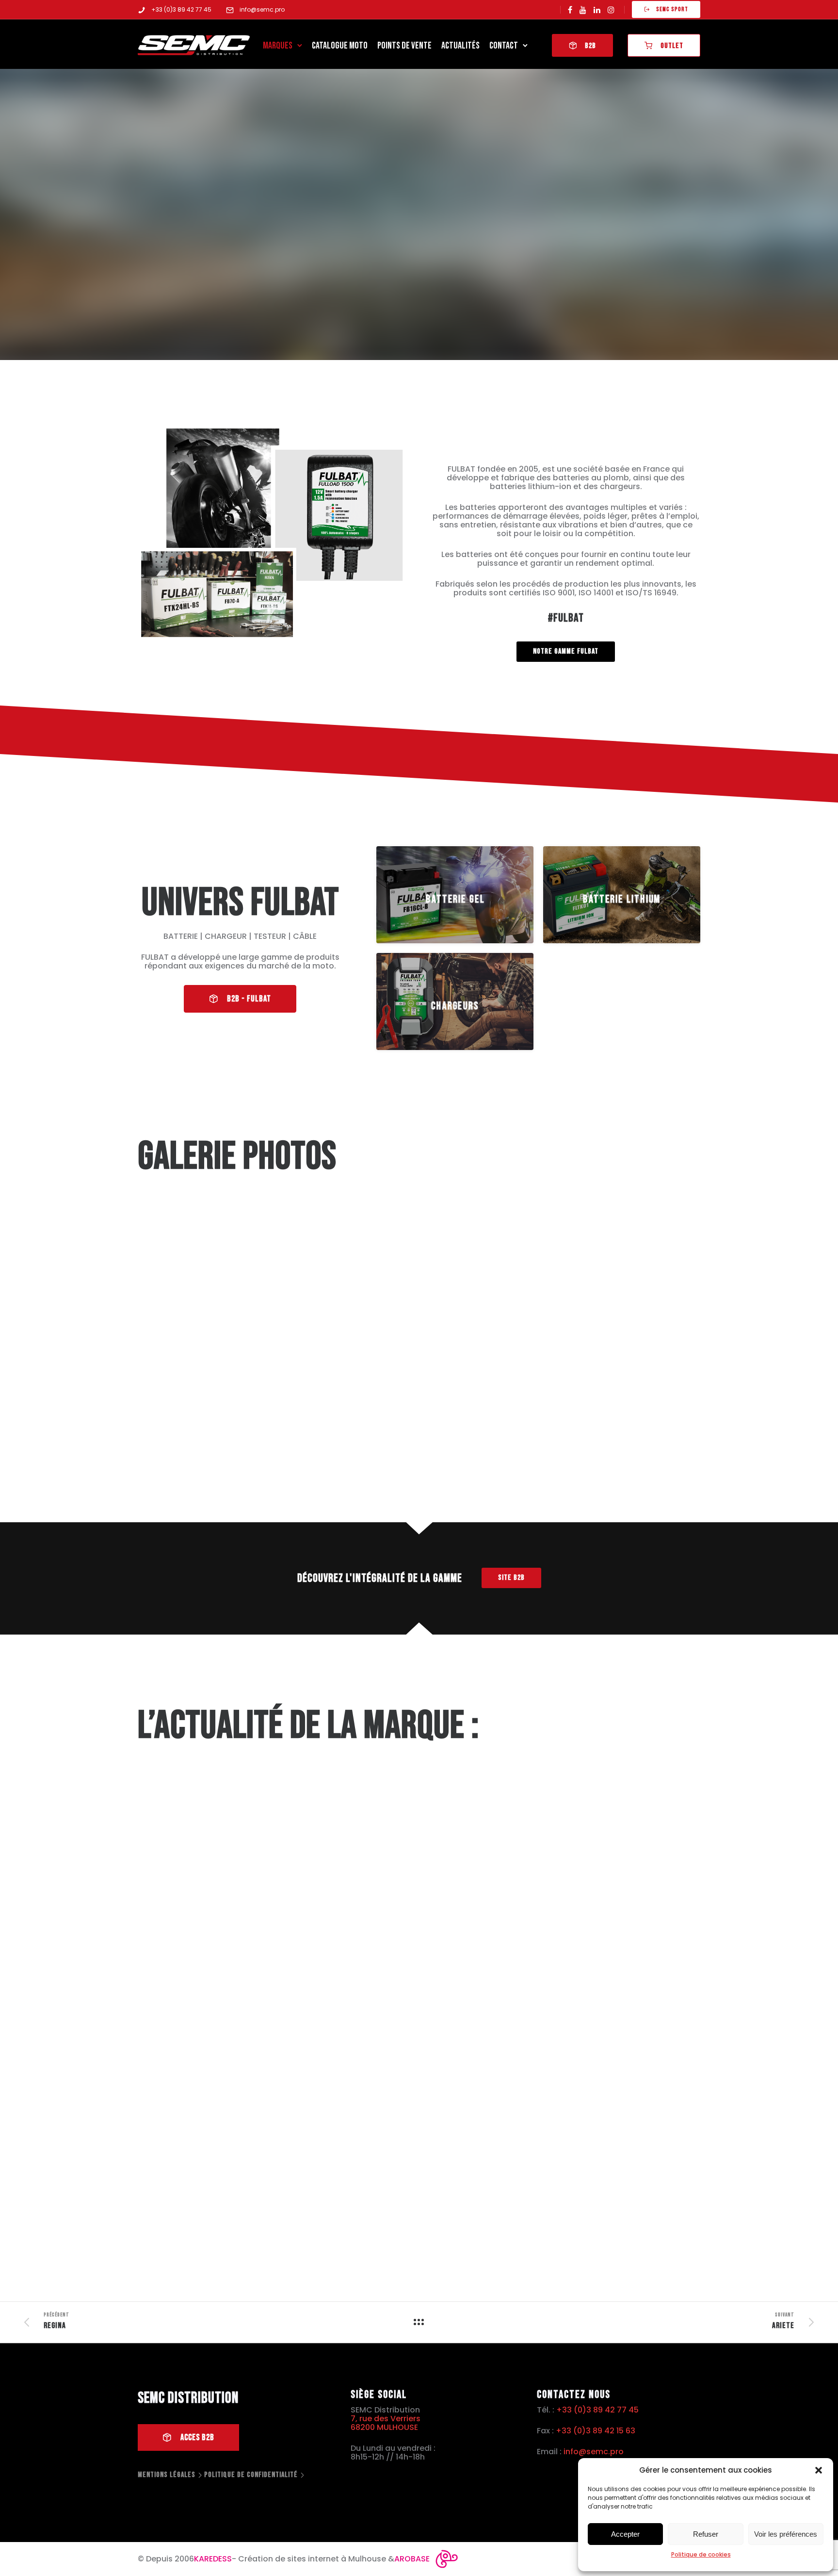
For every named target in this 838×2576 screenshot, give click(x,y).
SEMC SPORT (672, 9)
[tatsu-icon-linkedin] (597, 10)
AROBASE (412, 2559)
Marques (278, 46)
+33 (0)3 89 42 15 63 (596, 2431)
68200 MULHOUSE (384, 2427)
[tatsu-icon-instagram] (611, 10)
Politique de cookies (701, 2554)
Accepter (625, 2534)
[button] (819, 2470)
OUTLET (672, 46)
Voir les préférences (786, 2534)
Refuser (706, 2534)
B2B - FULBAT (249, 999)
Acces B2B (197, 2437)
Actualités (460, 46)
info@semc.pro (262, 9)
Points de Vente (404, 46)
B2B (590, 46)
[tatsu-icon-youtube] (583, 10)
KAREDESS (213, 2559)
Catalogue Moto (340, 46)
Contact (504, 46)
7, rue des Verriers (386, 2419)
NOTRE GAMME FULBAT (566, 651)
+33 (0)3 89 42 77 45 (181, 9)
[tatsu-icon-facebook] (570, 10)
